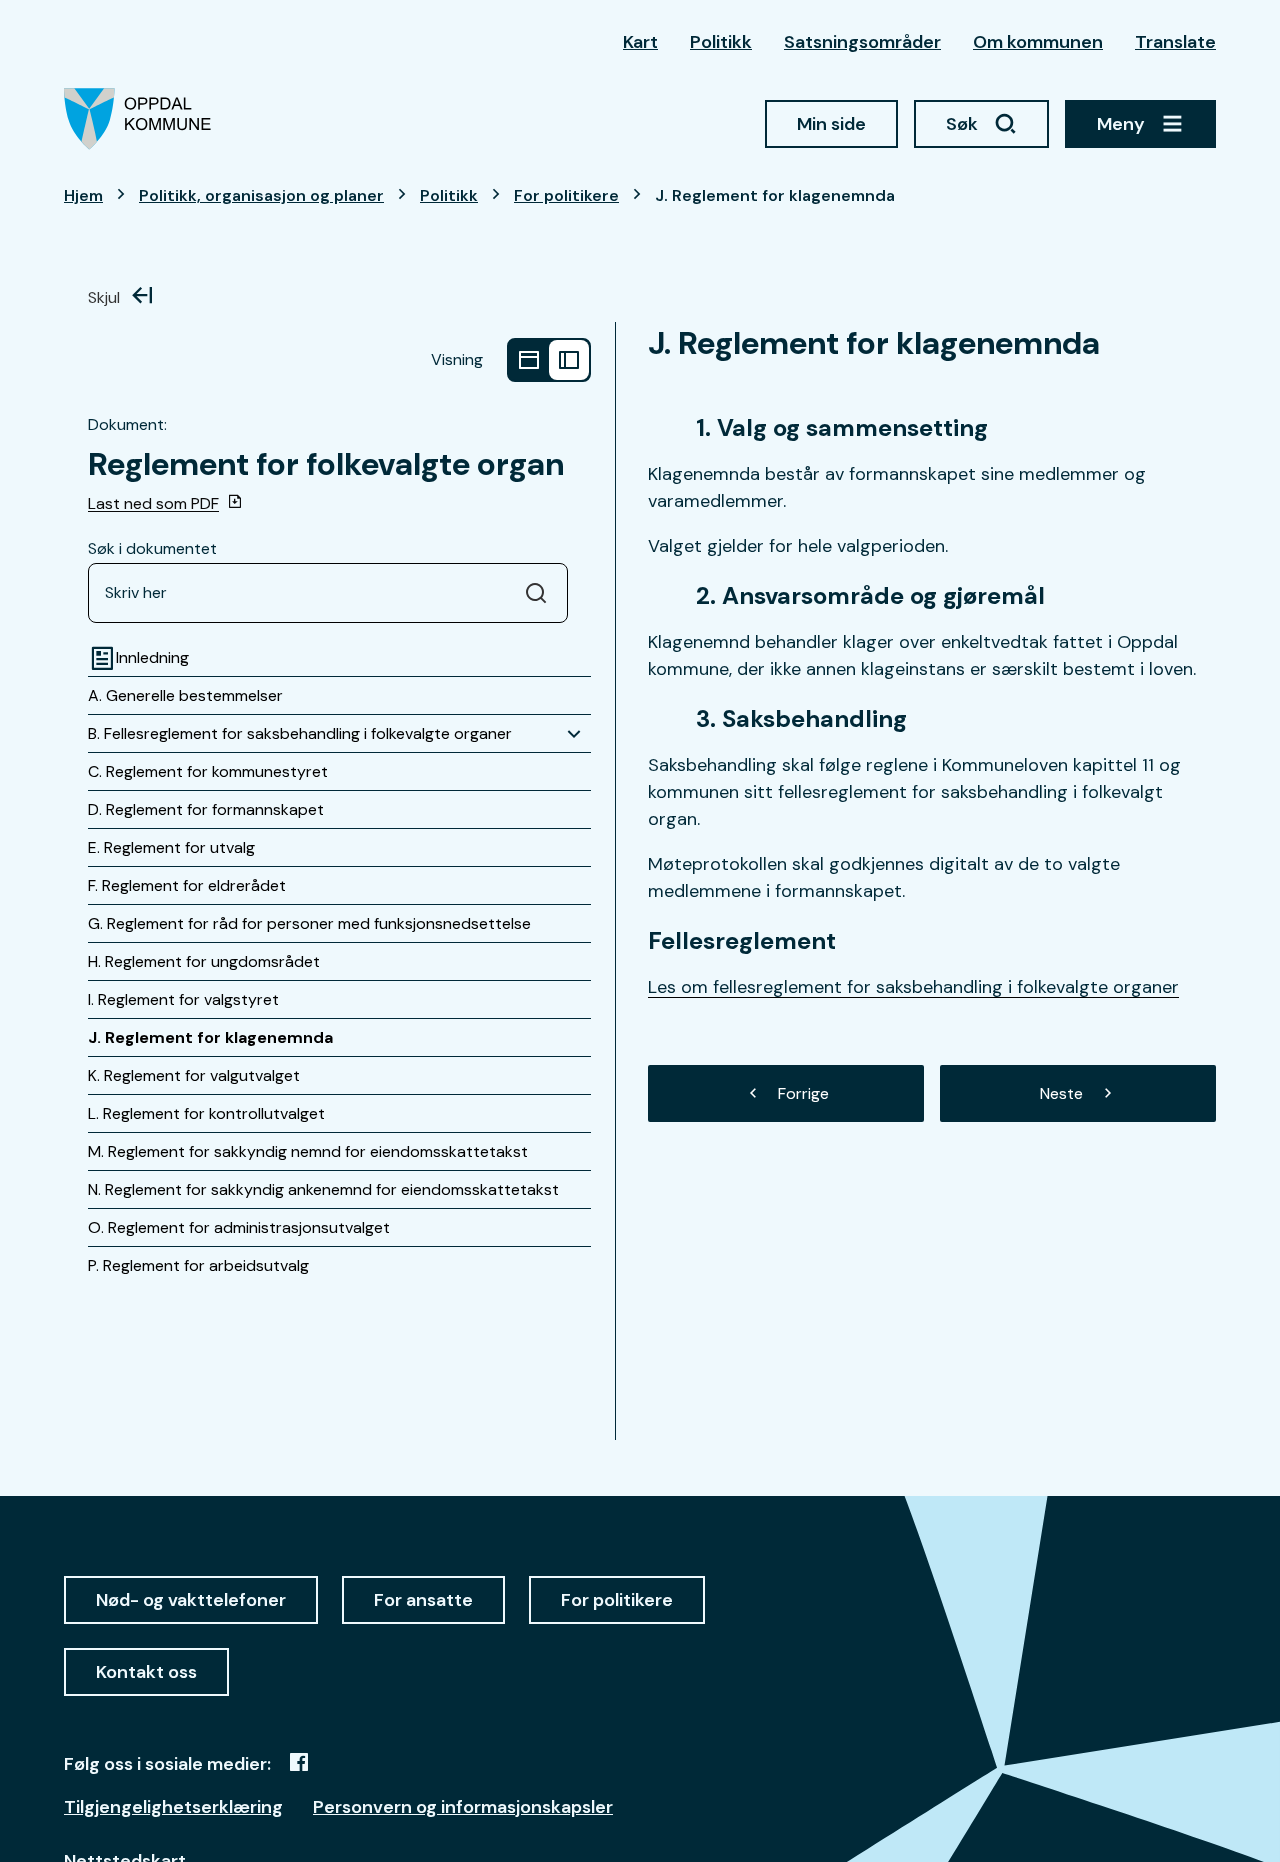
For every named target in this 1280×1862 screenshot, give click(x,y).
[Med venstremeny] (569, 360)
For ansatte (423, 1600)
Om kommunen (1038, 42)
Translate (1175, 42)
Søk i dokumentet (152, 548)
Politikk (721, 42)
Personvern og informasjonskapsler (463, 1807)
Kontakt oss (146, 1672)
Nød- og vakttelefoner (191, 1600)
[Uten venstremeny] (529, 360)
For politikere (617, 1600)
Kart (640, 42)
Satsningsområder (862, 42)
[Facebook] (299, 1762)
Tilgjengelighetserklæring (173, 1807)
